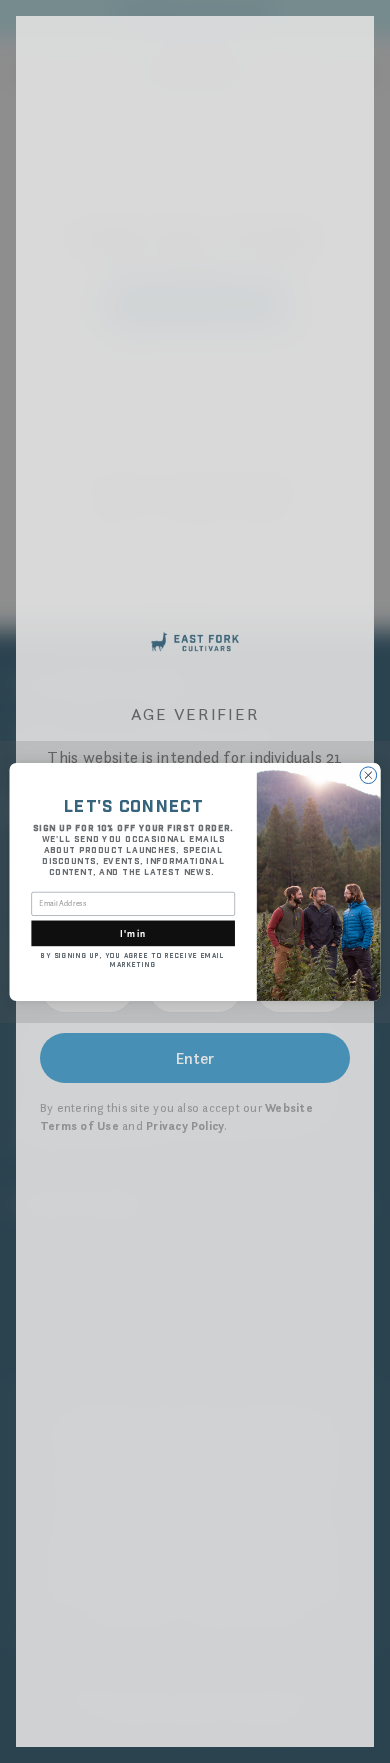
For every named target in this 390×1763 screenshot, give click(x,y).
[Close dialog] (368, 774)
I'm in (133, 932)
